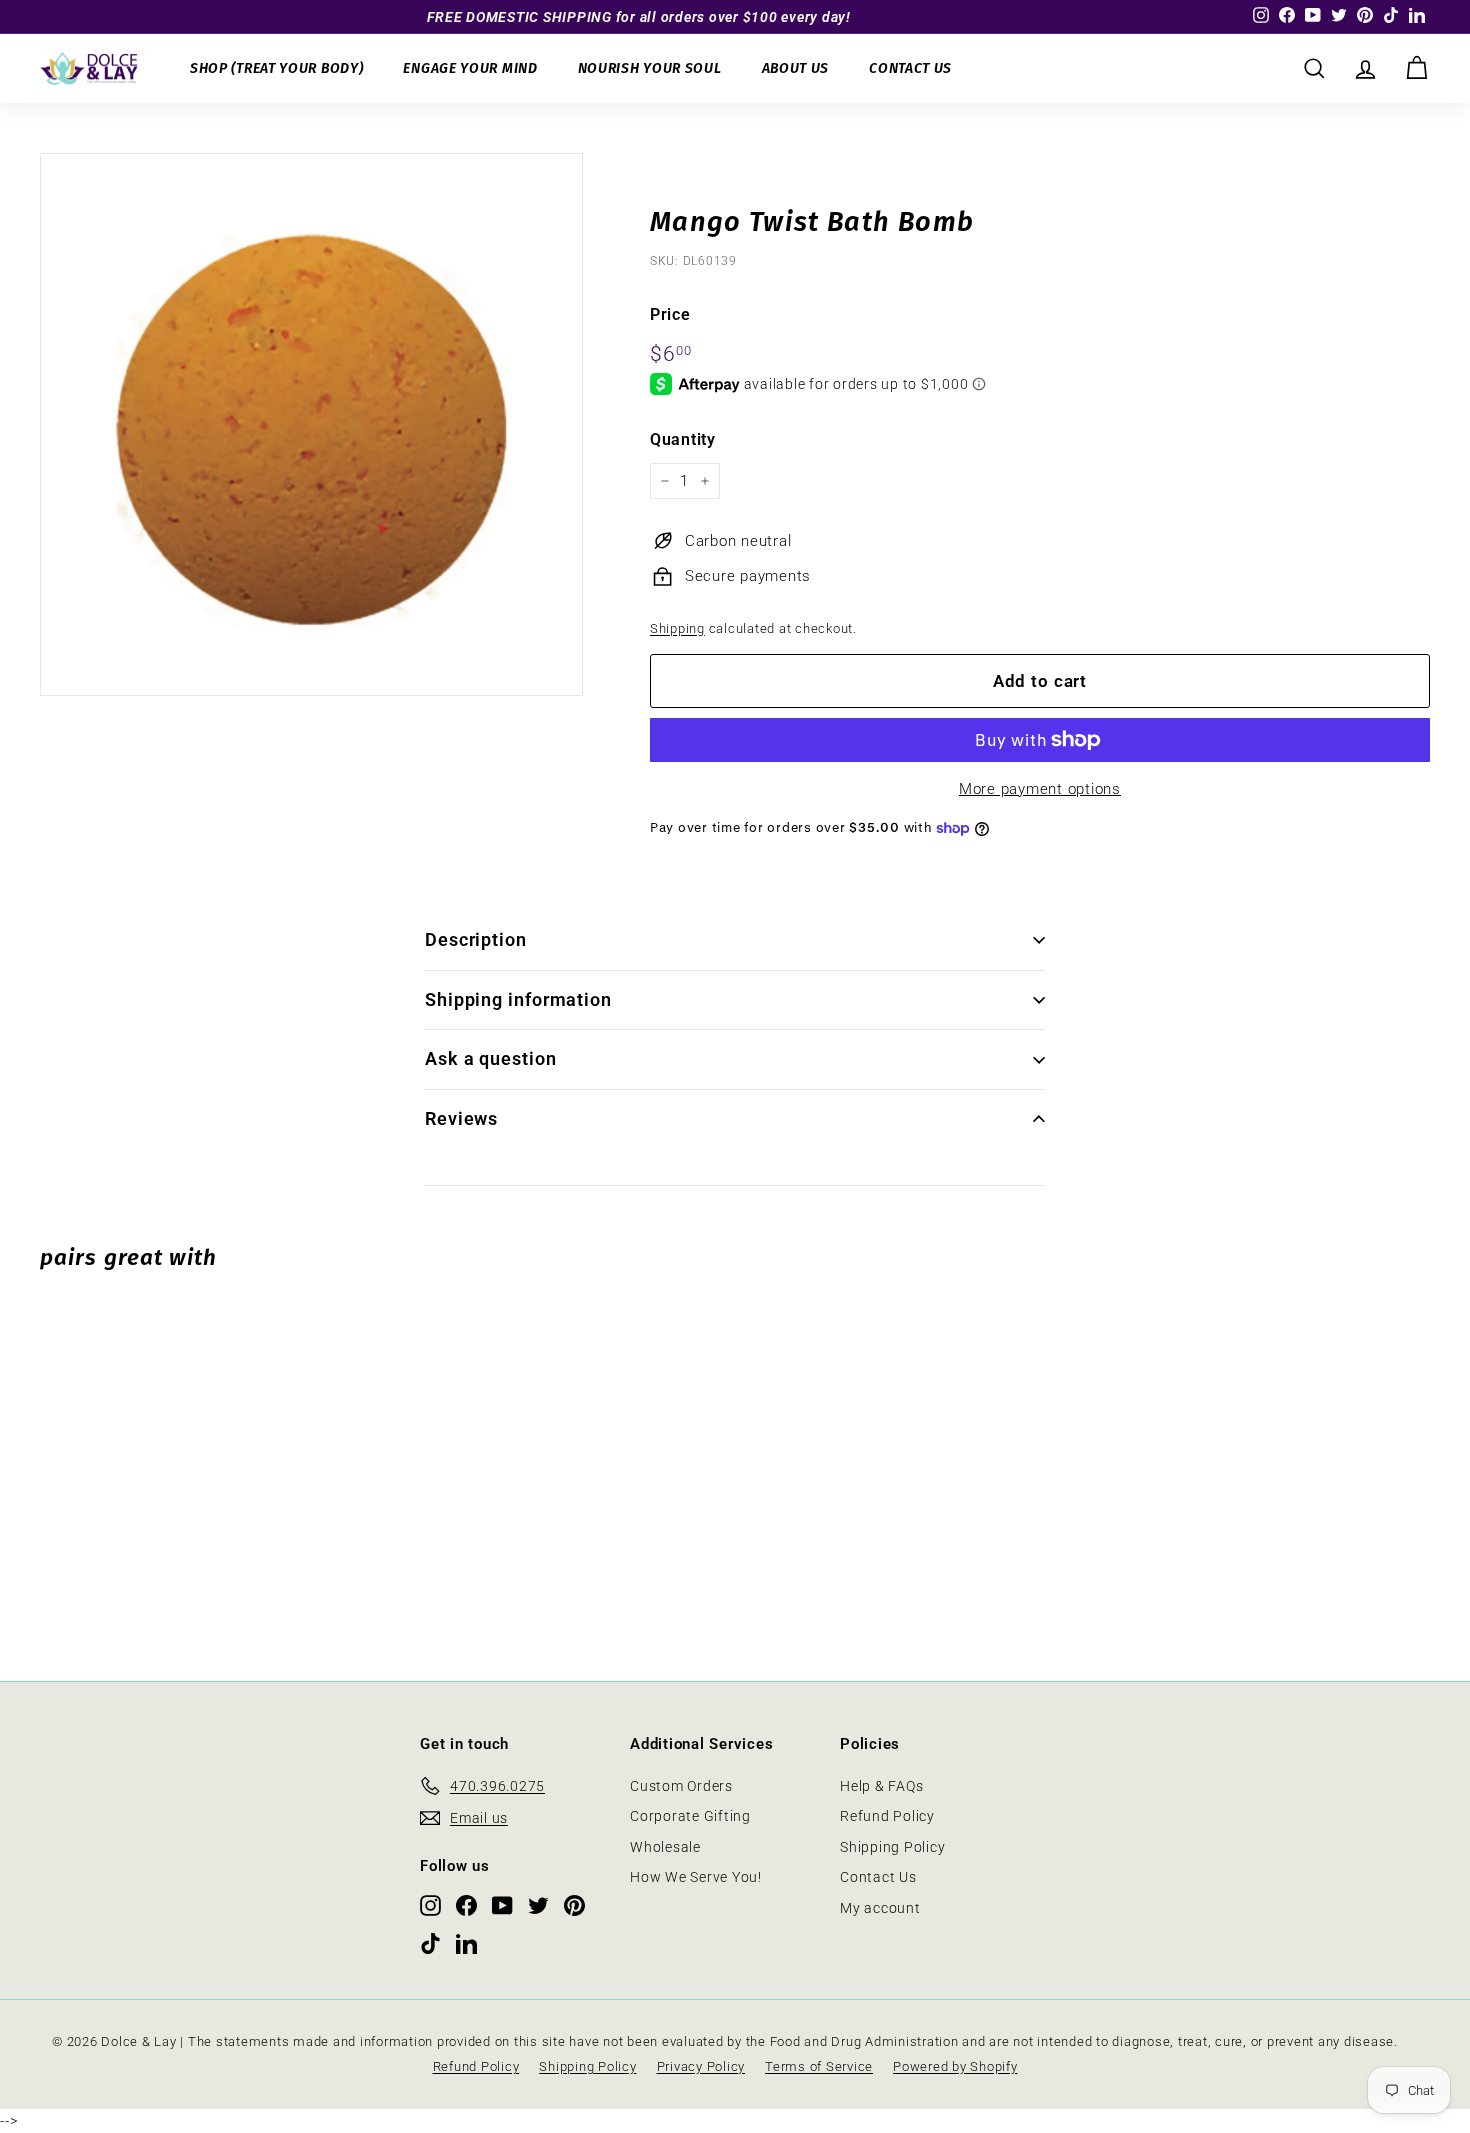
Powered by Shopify (955, 2066)
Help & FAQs (881, 1786)
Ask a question (491, 1058)
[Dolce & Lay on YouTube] (502, 1904)
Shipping (677, 628)
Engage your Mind (470, 68)
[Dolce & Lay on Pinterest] (574, 1904)
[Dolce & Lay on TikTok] (430, 1942)
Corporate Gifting (690, 1816)
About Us (796, 68)
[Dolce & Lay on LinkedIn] (466, 1942)
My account (880, 1908)
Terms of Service (819, 2066)
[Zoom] (311, 424)
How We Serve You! (696, 1877)
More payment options (1040, 789)
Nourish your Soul (650, 68)
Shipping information (518, 999)
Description (476, 939)
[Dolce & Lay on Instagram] (430, 1904)
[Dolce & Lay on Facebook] (466, 1904)
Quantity (683, 439)
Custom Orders (681, 1786)
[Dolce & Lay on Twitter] (538, 1904)
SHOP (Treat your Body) (276, 68)
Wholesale (665, 1847)
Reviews (461, 1118)
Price (670, 314)
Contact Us (910, 68)
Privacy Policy (701, 2066)
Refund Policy (887, 1816)
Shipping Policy (892, 1847)
